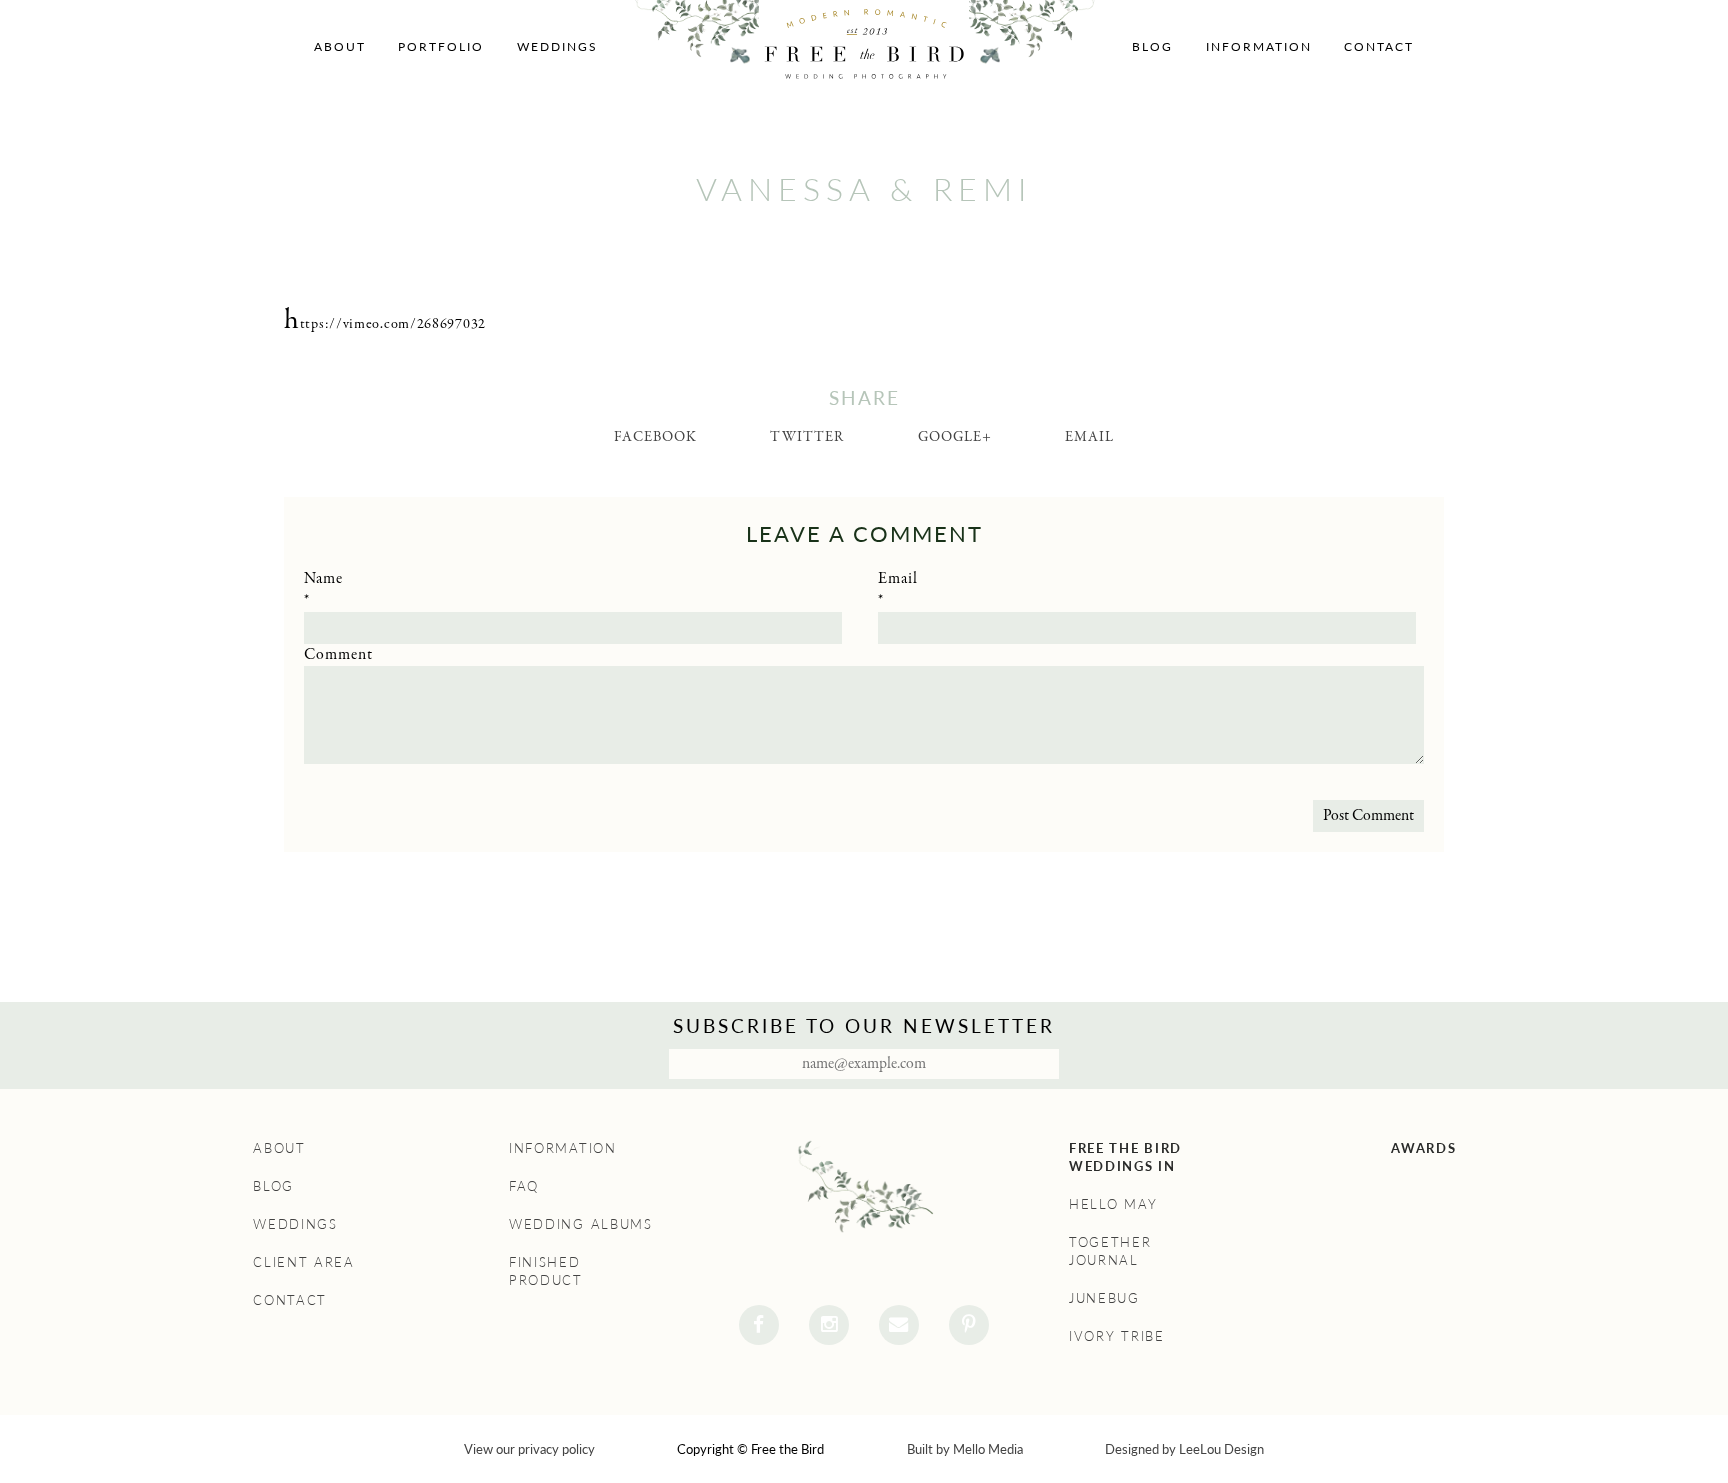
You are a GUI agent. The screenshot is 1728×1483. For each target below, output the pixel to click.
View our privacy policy (529, 1449)
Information (1259, 46)
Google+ (955, 437)
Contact (1379, 46)
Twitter (807, 437)
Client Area (304, 1262)
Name (323, 579)
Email (1089, 437)
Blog (1152, 46)
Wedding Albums (581, 1224)
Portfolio (441, 46)
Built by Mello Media (965, 1449)
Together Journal (1110, 1251)
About (340, 46)
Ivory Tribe (1117, 1336)
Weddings (557, 46)
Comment (338, 655)
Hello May (1113, 1204)
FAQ (524, 1186)
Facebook (655, 437)
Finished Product (546, 1271)
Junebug (1104, 1298)
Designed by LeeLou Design (1184, 1449)
